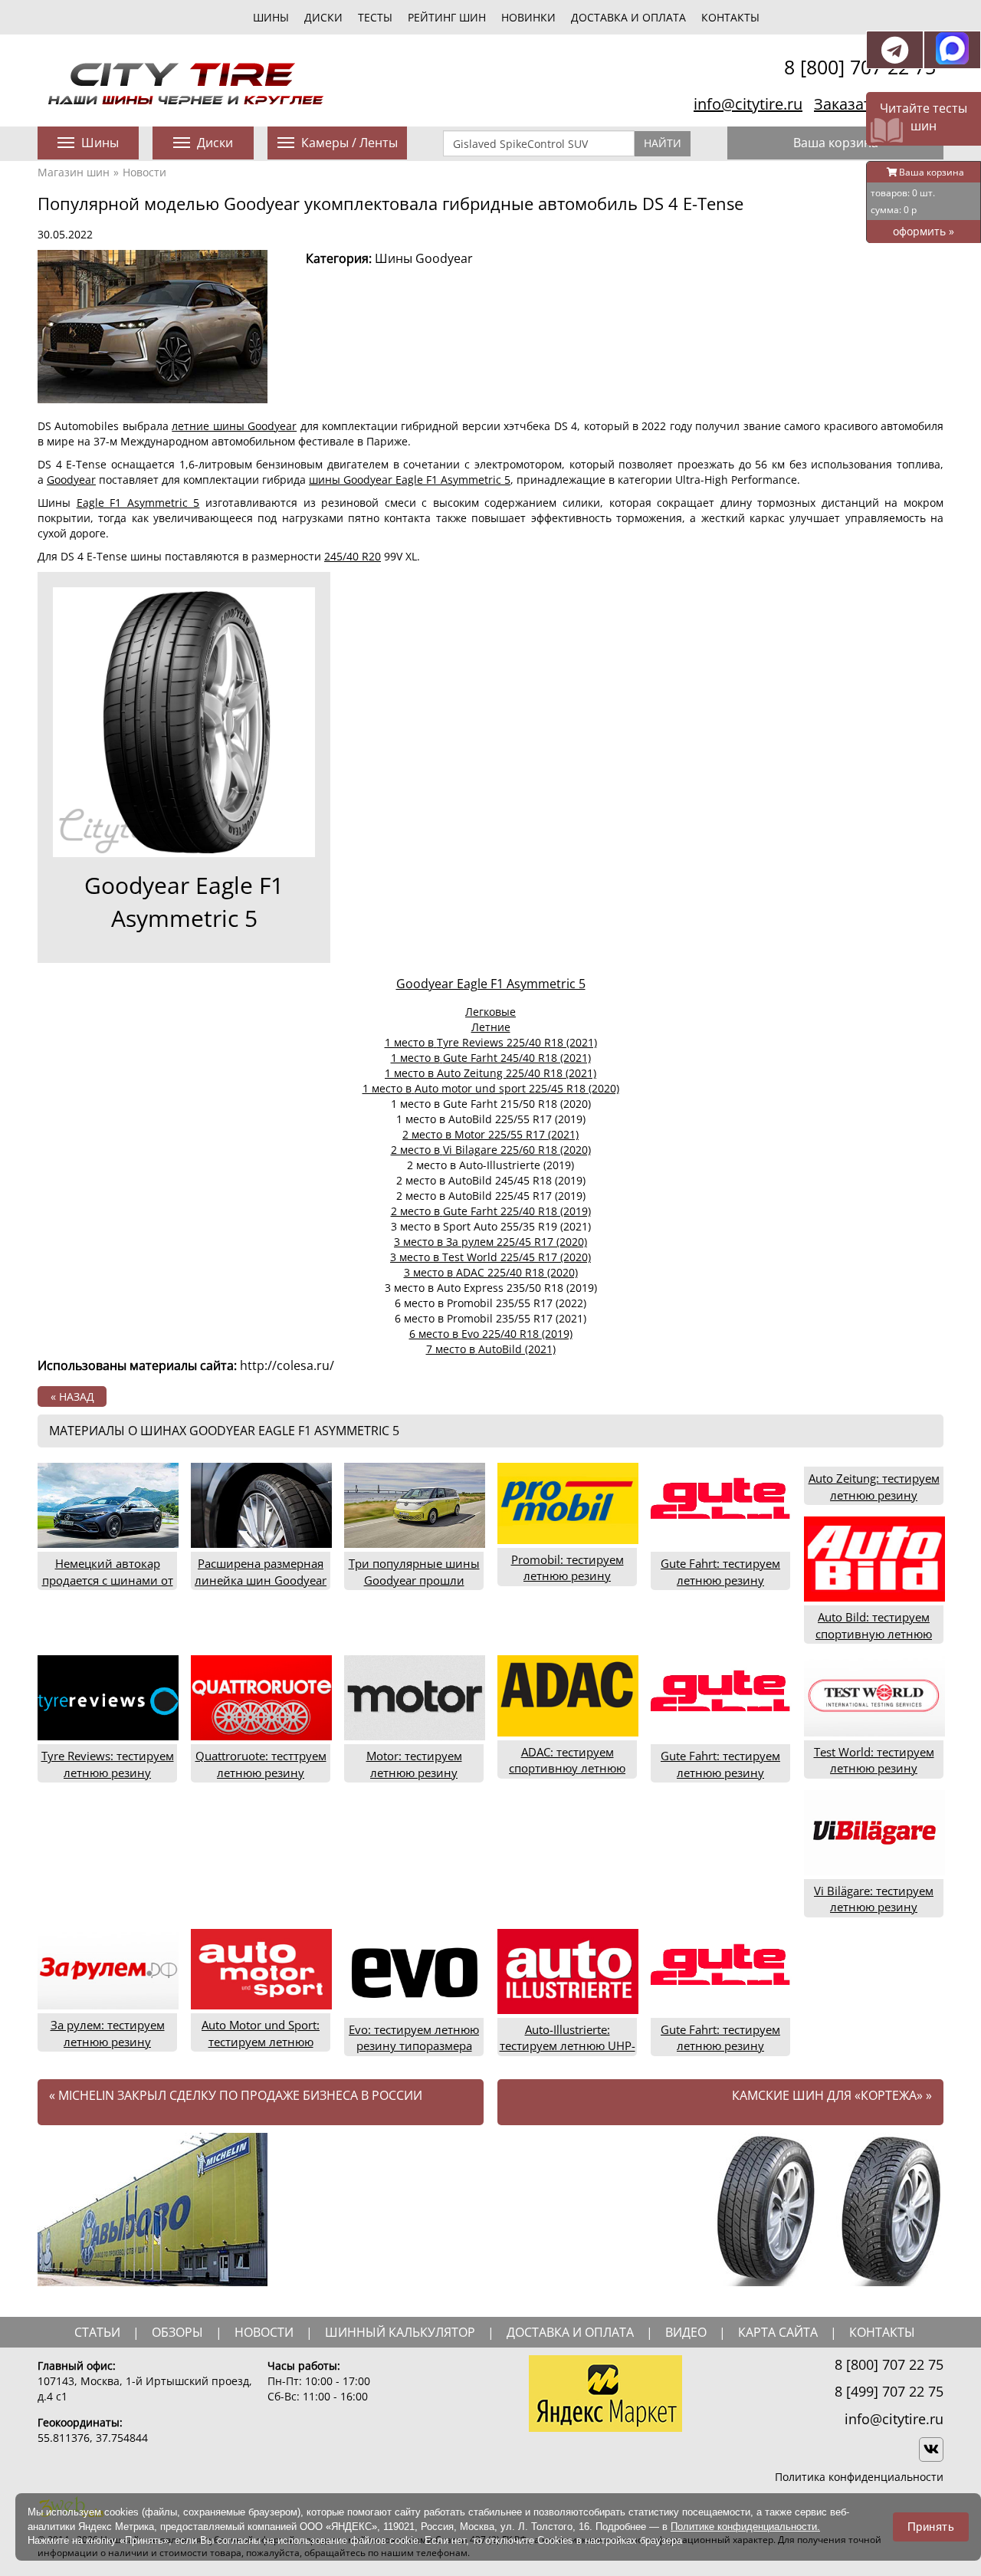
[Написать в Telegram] (895, 50)
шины (271, 17)
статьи (97, 2332)
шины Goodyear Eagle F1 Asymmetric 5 (410, 480)
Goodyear (71, 480)
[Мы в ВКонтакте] (931, 2449)
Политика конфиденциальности (859, 2477)
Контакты (730, 17)
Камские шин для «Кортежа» (832, 2095)
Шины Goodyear (424, 258)
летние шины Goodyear (234, 426)
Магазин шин (74, 172)
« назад (72, 1396)
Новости (144, 172)
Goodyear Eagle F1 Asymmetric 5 (184, 902)
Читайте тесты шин (924, 117)
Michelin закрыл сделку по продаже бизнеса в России (236, 2095)
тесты (375, 17)
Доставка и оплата (628, 17)
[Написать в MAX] (952, 50)
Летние (491, 1027)
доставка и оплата (570, 2332)
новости (264, 2332)
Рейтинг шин (447, 17)
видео (686, 2332)
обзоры (177, 2332)
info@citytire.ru (748, 104)
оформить (924, 231)
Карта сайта (778, 2332)
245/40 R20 (353, 556)
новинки (528, 17)
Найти (663, 143)
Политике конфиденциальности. (745, 2527)
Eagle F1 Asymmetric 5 (138, 503)
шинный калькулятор (400, 2332)
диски (323, 17)
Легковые (490, 1012)
